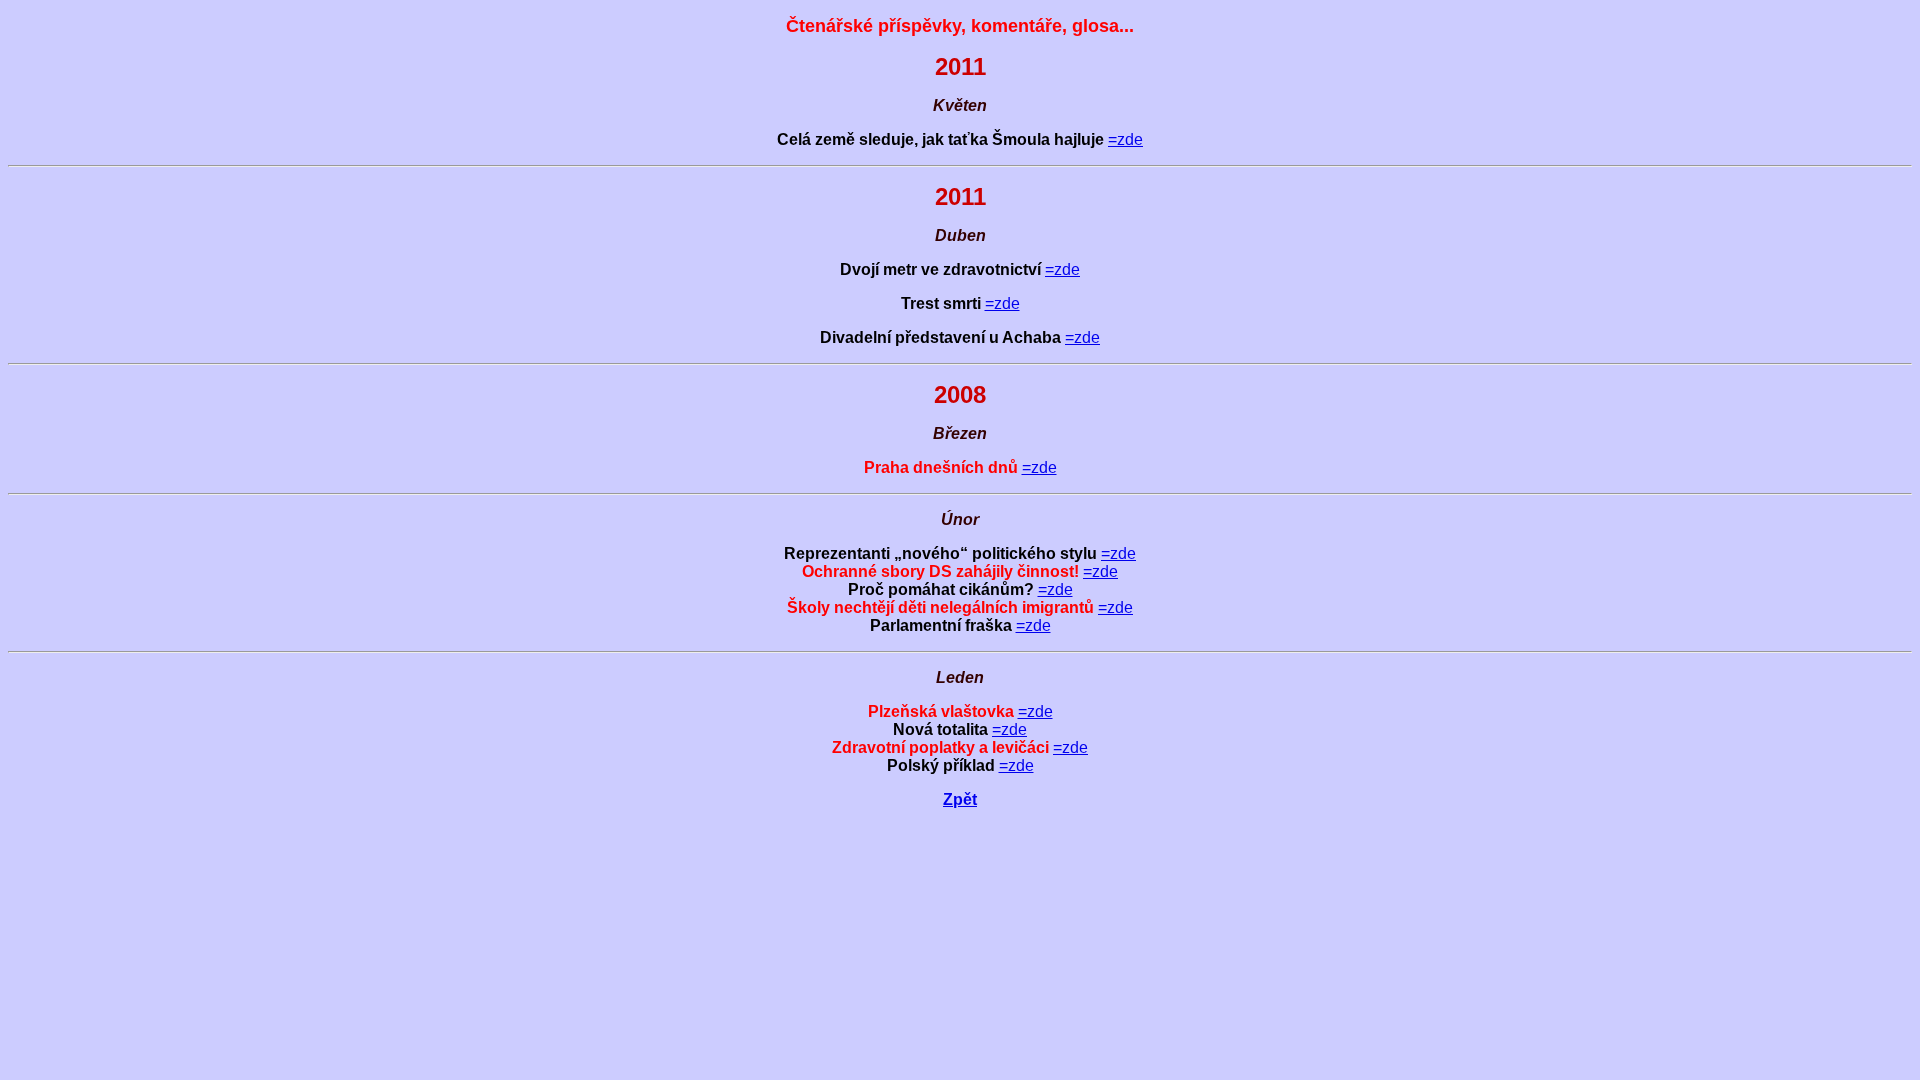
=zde (1125, 139)
